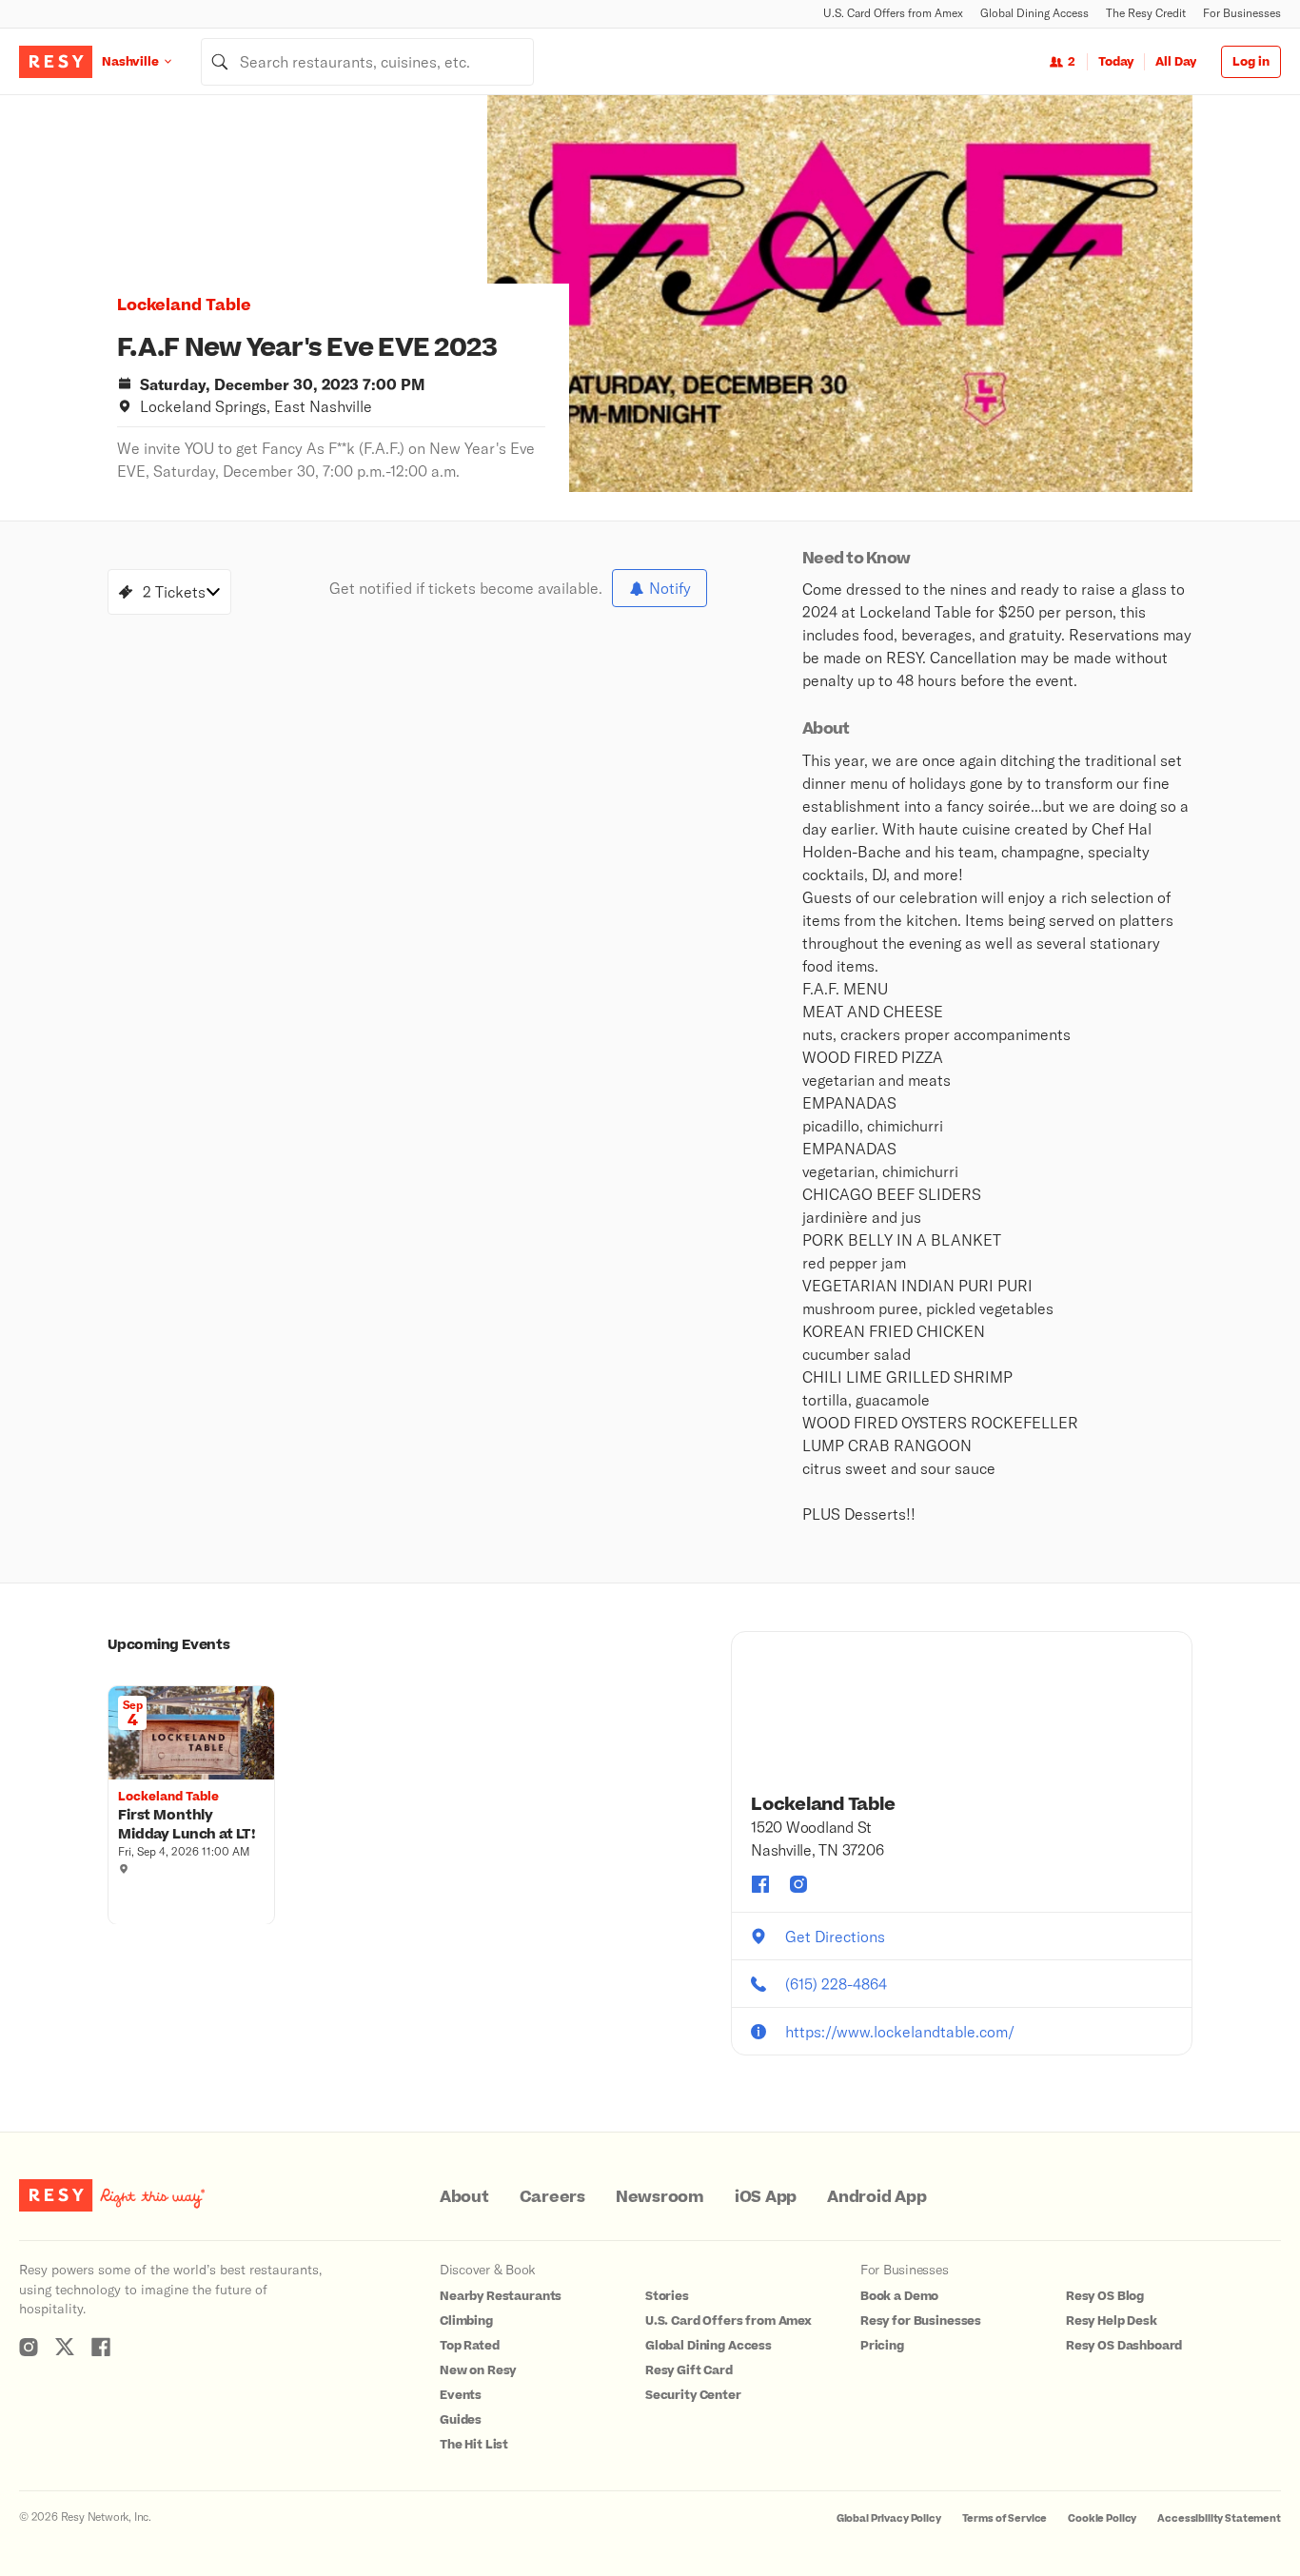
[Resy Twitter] (65, 2347)
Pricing (882, 2346)
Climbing (466, 2321)
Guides (461, 2420)
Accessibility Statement (1219, 2518)
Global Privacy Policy (889, 2518)
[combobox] (367, 62)
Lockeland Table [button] (184, 305)
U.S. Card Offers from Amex (893, 13)
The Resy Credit (1146, 13)
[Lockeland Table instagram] (798, 1884)
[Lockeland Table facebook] (760, 1884)
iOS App (766, 2197)
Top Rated (470, 2346)
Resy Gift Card (689, 2370)
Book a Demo (899, 2296)
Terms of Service (1005, 2518)
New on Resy (478, 2370)
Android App (877, 2197)
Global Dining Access (1034, 13)
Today (1116, 62)
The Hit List (474, 2445)
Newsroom (660, 2197)
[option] (840, 294)
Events (461, 2395)
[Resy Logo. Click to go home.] (56, 62)
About (464, 2197)
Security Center (693, 2395)
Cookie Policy (1102, 2518)
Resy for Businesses (921, 2321)
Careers (552, 2197)
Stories (667, 2296)
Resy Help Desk (1112, 2321)
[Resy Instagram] (29, 2347)
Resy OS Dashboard (1124, 2346)
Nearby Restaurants (501, 2296)
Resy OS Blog (1105, 2296)
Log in (1251, 62)
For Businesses (1242, 13)
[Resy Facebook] (101, 2347)
